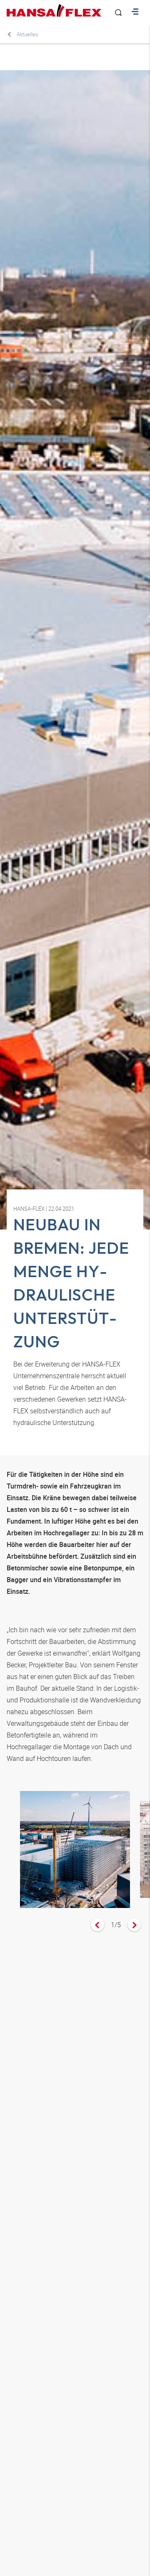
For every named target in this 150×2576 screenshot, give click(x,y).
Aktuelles (27, 34)
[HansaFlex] (54, 10)
